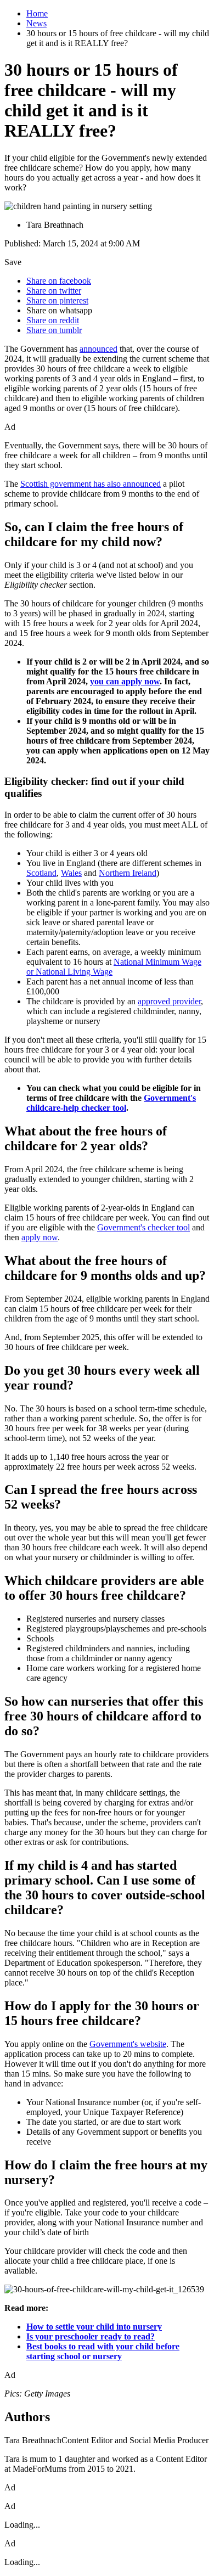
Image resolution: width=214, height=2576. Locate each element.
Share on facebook (59, 281)
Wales (71, 873)
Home (37, 13)
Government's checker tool (143, 1227)
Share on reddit (53, 320)
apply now (40, 1237)
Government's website (128, 2044)
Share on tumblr (54, 330)
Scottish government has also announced (91, 484)
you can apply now (125, 681)
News (36, 23)
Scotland (41, 873)
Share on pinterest (57, 300)
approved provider (169, 1001)
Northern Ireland (128, 873)
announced (98, 349)
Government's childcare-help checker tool (111, 1103)
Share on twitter (54, 291)
